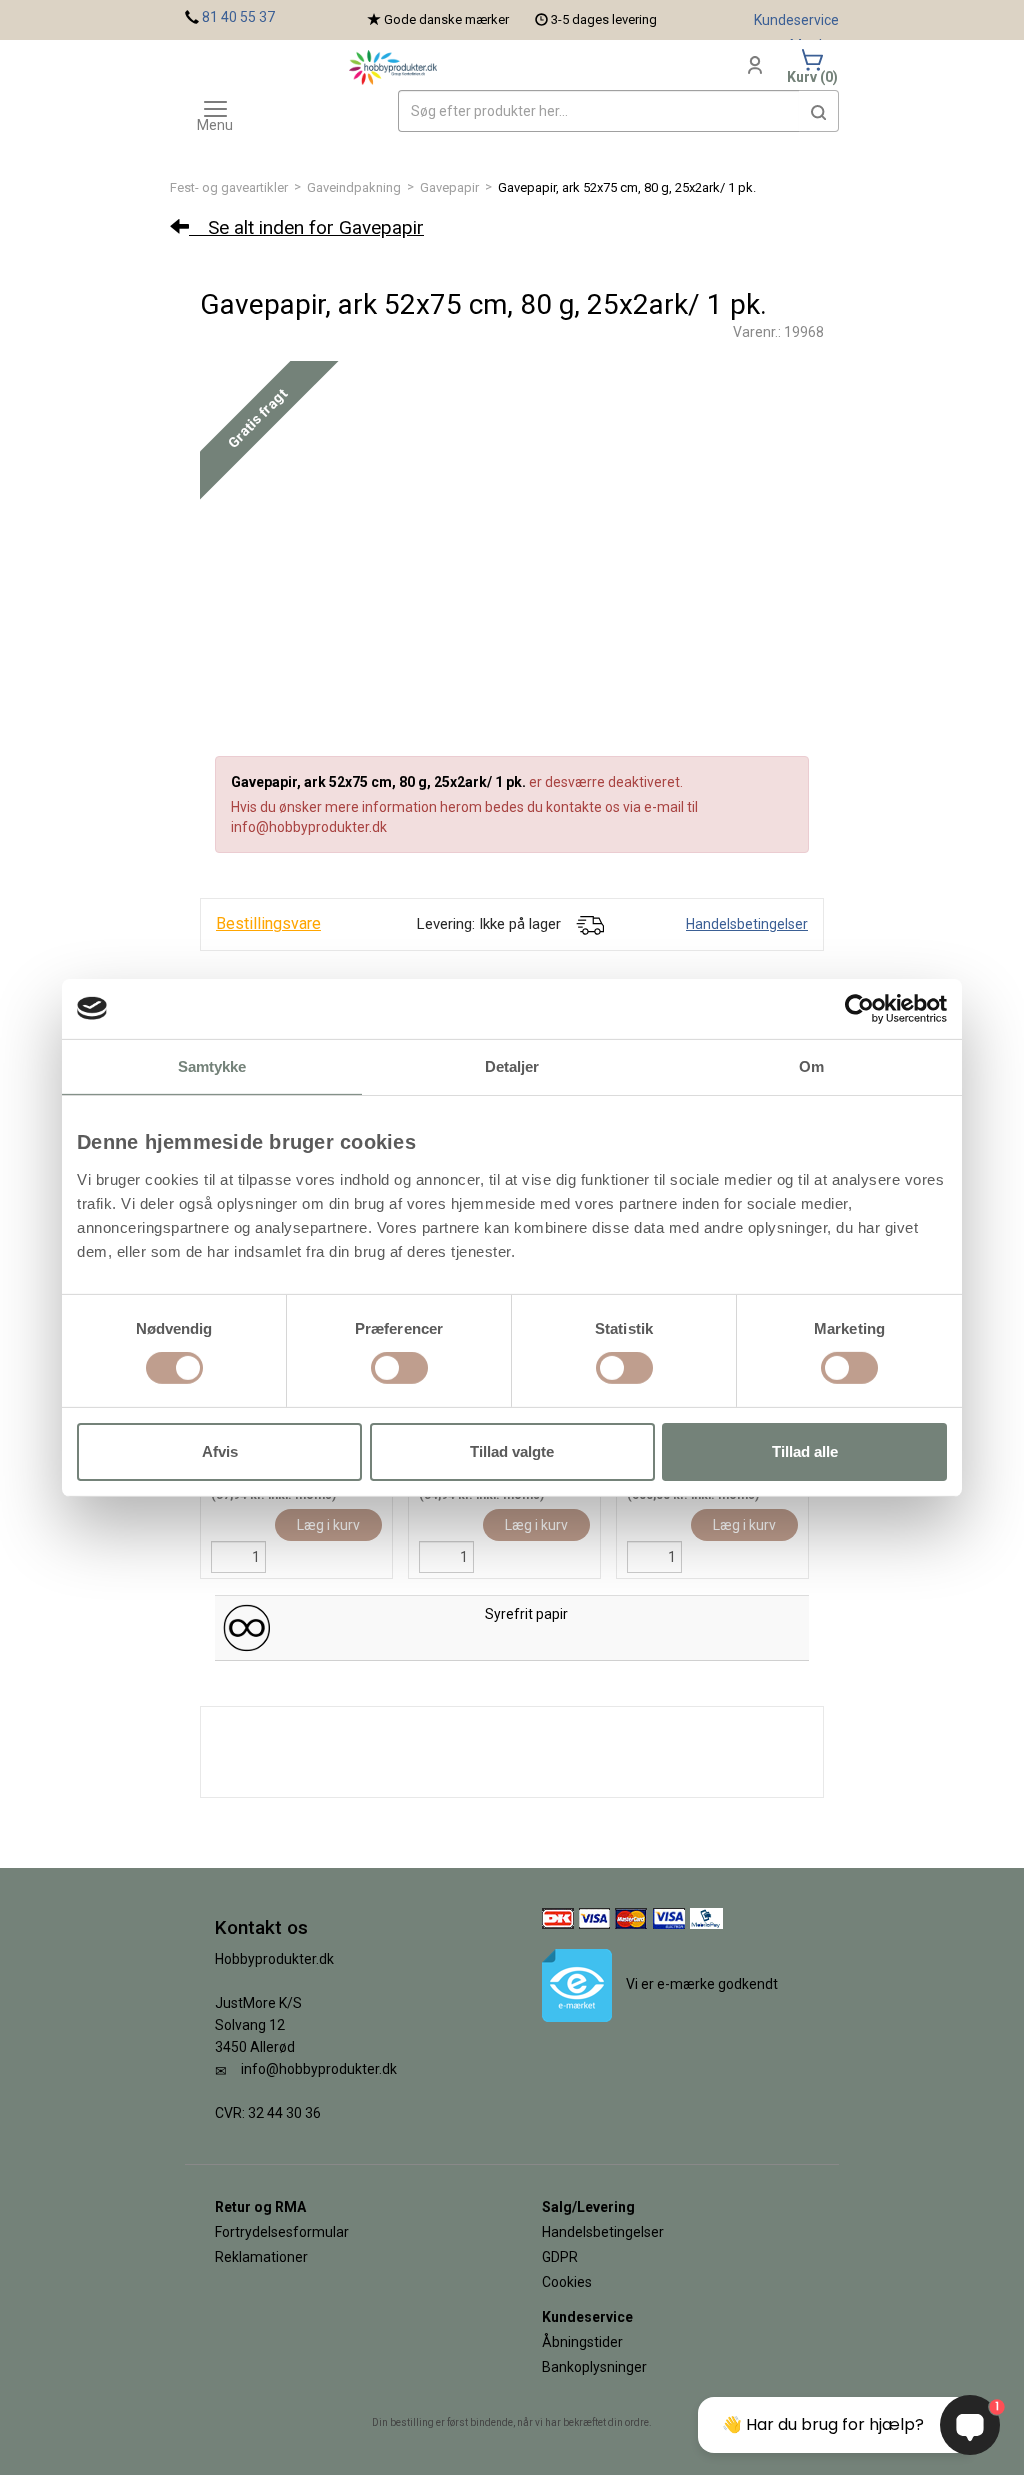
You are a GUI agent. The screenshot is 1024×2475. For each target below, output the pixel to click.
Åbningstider (582, 2342)
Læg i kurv (328, 1525)
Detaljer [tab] (512, 1065)
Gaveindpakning (354, 187)
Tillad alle (805, 1451)
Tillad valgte (512, 1451)
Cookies (567, 2282)
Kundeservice (796, 20)
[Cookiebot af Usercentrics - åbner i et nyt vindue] (859, 1008)
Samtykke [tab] (212, 1065)
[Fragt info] (590, 924)
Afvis (220, 1451)
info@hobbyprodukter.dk (319, 2069)
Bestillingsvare (268, 923)
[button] (819, 111)
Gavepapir (449, 187)
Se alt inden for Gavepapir (306, 227)
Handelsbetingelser (747, 924)
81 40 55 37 (238, 17)
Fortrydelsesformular (282, 2232)
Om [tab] (811, 1065)
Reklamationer (261, 2257)
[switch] (399, 1368)
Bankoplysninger (594, 2367)
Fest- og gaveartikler (229, 187)
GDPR (560, 2257)
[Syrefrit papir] (247, 1627)
